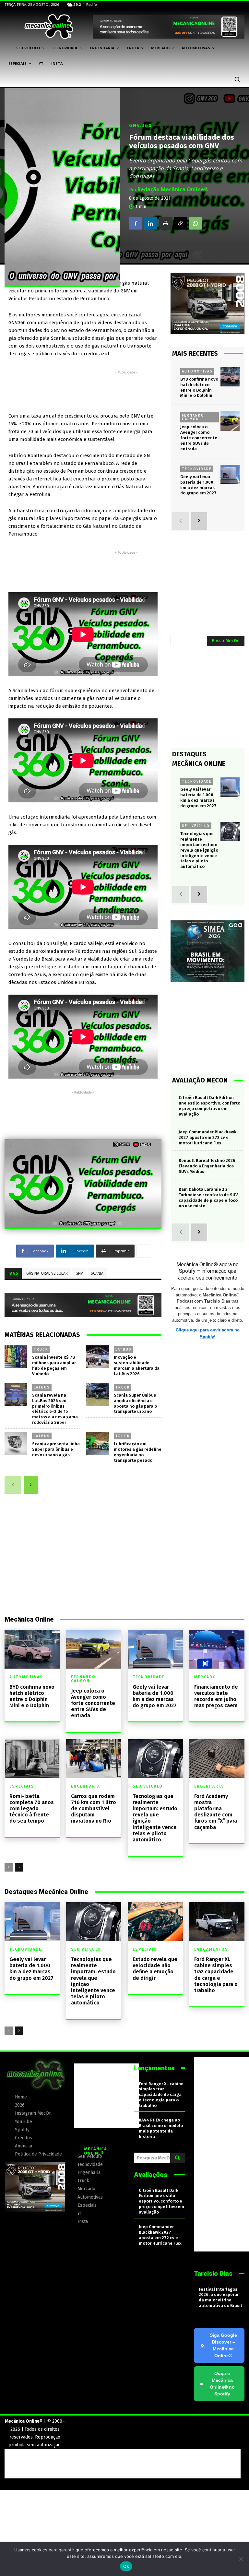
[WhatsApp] (195, 223)
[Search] (178, 2158)
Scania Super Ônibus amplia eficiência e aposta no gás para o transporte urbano (135, 1403)
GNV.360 (141, 125)
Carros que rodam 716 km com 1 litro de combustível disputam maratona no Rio (94, 1809)
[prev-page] (13, 1485)
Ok (126, 2566)
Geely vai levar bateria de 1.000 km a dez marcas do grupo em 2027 (155, 1696)
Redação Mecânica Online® (173, 189)
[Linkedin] (150, 223)
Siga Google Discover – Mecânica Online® (223, 2345)
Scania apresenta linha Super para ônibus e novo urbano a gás (56, 1449)
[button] (237, 79)
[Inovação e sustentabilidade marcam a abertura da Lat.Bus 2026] (98, 1357)
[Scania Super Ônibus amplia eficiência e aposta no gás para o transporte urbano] (98, 1395)
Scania (97, 1273)
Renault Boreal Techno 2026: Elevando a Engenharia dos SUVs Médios (207, 1166)
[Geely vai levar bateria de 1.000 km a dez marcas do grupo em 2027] (230, 474)
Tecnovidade (197, 469)
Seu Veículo (196, 826)
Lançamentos (211, 1949)
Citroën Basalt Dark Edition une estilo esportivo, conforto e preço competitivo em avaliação (161, 2201)
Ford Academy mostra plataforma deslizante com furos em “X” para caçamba (216, 1812)
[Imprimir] (165, 223)
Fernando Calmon (193, 417)
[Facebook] (136, 223)
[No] (241, 2559)
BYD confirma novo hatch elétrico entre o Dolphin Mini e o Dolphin (32, 1696)
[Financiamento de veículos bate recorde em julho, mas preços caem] (217, 1649)
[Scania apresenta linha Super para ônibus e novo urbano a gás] (16, 1443)
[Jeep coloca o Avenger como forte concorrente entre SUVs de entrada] (230, 421)
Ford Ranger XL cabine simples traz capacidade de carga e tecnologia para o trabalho (216, 1975)
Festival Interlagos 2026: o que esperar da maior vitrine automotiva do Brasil (220, 2298)
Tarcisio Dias (213, 2274)
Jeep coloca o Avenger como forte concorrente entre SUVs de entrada (199, 438)
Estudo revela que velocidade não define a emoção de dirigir (155, 1969)
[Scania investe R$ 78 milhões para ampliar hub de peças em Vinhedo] (16, 1357)
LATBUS (124, 1349)
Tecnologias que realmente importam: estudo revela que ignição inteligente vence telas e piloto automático (199, 850)
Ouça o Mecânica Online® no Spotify (217, 2384)
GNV (79, 1273)
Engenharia (86, 1786)
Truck (41, 1349)
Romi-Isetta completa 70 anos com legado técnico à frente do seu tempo (32, 1809)
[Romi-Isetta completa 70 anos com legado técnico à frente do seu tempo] (32, 1759)
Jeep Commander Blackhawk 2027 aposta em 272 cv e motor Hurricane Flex (207, 1137)
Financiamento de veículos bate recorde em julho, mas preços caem (216, 1696)
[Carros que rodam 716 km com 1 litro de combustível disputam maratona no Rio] (94, 1759)
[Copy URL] (180, 223)
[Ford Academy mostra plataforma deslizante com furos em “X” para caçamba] (217, 1759)
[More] (143, 1251)
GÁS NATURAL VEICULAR (47, 1273)
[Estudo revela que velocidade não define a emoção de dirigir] (155, 1922)
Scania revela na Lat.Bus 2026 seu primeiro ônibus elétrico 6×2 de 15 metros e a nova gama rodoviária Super (55, 1409)
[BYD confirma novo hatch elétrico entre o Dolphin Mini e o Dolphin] (230, 377)
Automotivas (197, 371)
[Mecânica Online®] (49, 27)
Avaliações (151, 2175)
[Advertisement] (126, 390)
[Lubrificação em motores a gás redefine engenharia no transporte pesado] (98, 1443)
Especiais (22, 1786)
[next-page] (31, 1485)
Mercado (205, 1677)
